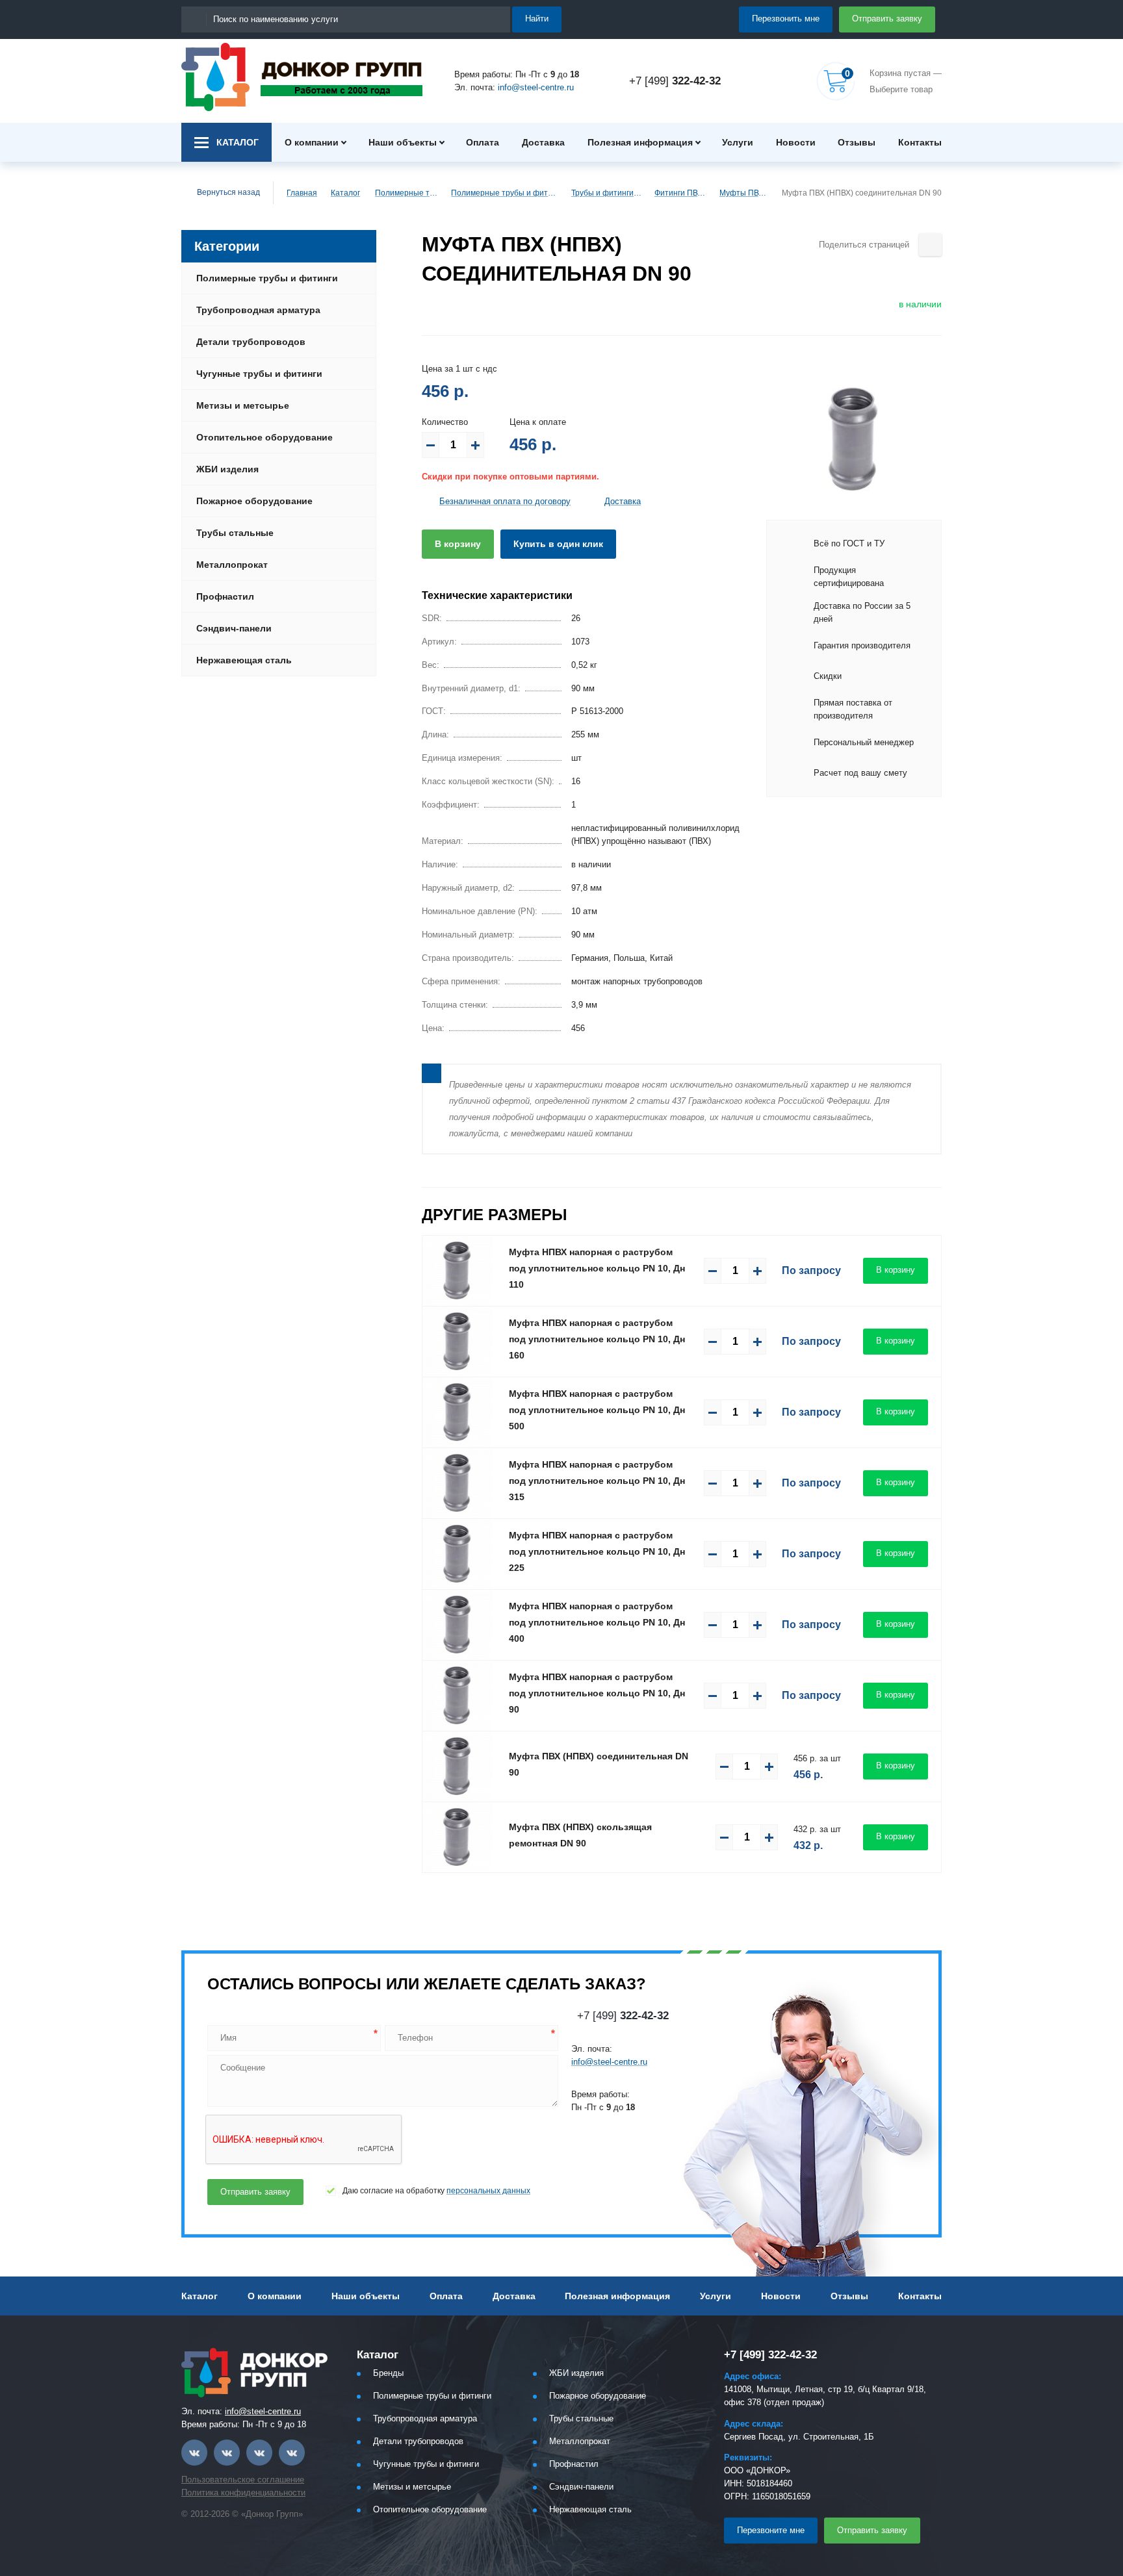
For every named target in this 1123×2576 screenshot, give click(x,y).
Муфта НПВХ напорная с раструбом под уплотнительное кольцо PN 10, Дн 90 (597, 1693)
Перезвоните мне (771, 2530)
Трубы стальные (235, 533)
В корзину (458, 544)
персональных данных (488, 2191)
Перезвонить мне (786, 19)
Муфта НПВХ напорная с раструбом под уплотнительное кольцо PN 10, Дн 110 (597, 1268)
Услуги (738, 142)
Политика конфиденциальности (243, 2493)
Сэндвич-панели (234, 628)
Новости (796, 142)
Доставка (543, 142)
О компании (312, 142)
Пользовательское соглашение (243, 2480)
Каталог (345, 193)
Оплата (483, 142)
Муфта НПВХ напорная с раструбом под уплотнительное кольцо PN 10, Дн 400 (597, 1622)
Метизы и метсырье (243, 405)
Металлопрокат (232, 565)
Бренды (388, 2373)
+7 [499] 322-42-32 (770, 2355)
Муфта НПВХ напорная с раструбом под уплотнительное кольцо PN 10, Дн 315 (597, 1481)
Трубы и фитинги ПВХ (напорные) (607, 193)
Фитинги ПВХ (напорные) (681, 193)
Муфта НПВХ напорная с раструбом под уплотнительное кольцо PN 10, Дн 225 (597, 1551)
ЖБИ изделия (227, 469)
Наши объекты (403, 142)
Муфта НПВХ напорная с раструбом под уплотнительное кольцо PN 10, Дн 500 (597, 1410)
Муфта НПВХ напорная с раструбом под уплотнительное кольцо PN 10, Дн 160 (597, 1339)
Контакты (920, 142)
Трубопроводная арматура (258, 310)
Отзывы (857, 142)
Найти (537, 19)
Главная (302, 193)
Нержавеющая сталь (244, 660)
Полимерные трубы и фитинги (407, 193)
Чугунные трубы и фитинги (259, 374)
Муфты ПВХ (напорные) (745, 193)
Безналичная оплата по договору (505, 501)
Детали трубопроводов (251, 342)
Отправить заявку (887, 19)
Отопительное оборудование (265, 437)
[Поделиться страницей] (930, 245)
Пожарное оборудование (254, 501)
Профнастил (225, 596)
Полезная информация (640, 142)
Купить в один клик (558, 544)
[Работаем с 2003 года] (302, 77)
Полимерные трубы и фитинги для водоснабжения (505, 193)
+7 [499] (675, 81)
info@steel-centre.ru (536, 87)
